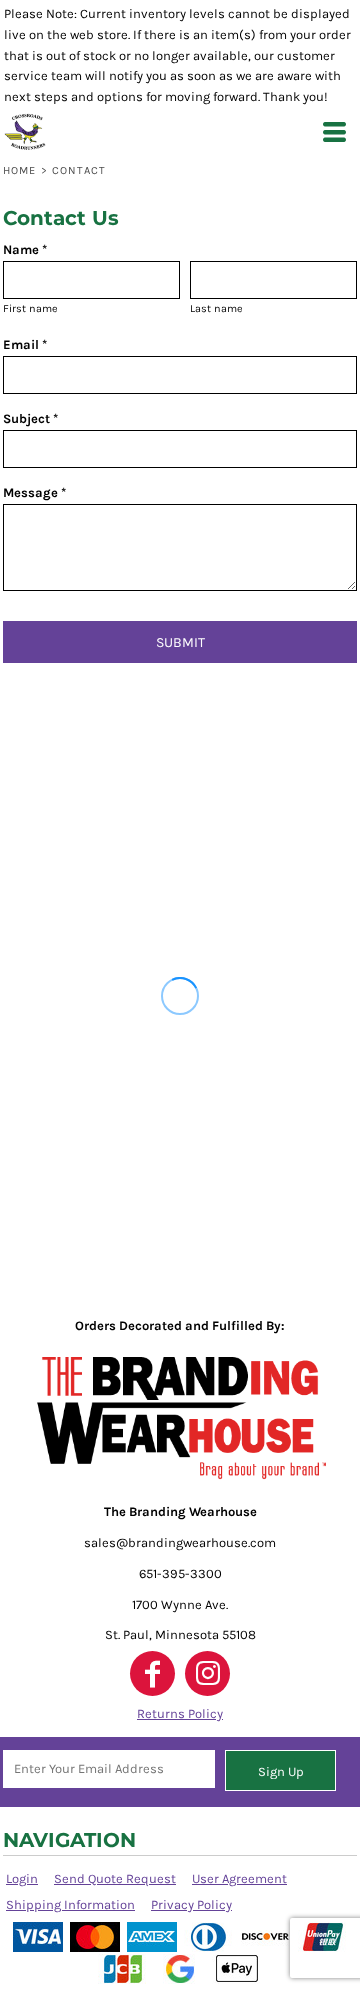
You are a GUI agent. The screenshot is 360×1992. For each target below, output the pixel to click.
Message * (34, 492)
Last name (216, 308)
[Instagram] (207, 1673)
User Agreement (239, 1878)
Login (22, 1878)
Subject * (30, 418)
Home (19, 170)
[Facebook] (152, 1673)
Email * (25, 344)
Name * (25, 249)
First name (30, 308)
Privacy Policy (191, 1904)
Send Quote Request (115, 1878)
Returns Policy (180, 1713)
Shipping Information (70, 1904)
